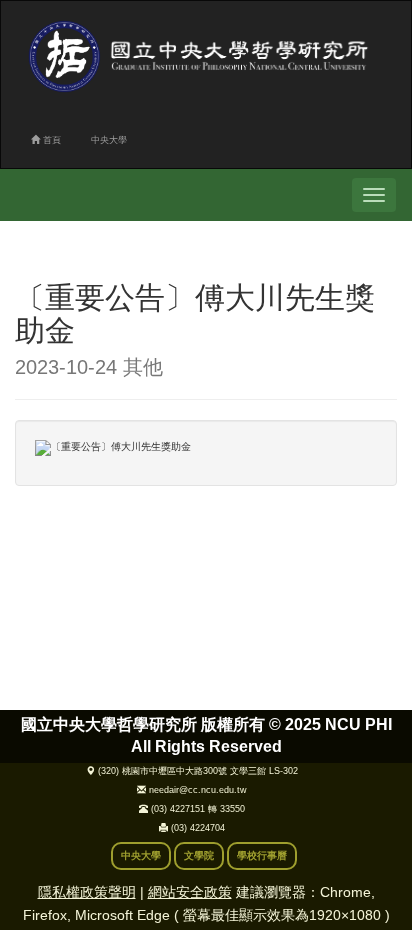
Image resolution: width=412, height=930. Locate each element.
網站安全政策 (190, 892)
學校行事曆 (262, 855)
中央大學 (109, 140)
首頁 (50, 140)
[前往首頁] (203, 55)
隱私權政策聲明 (87, 892)
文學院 (199, 855)
